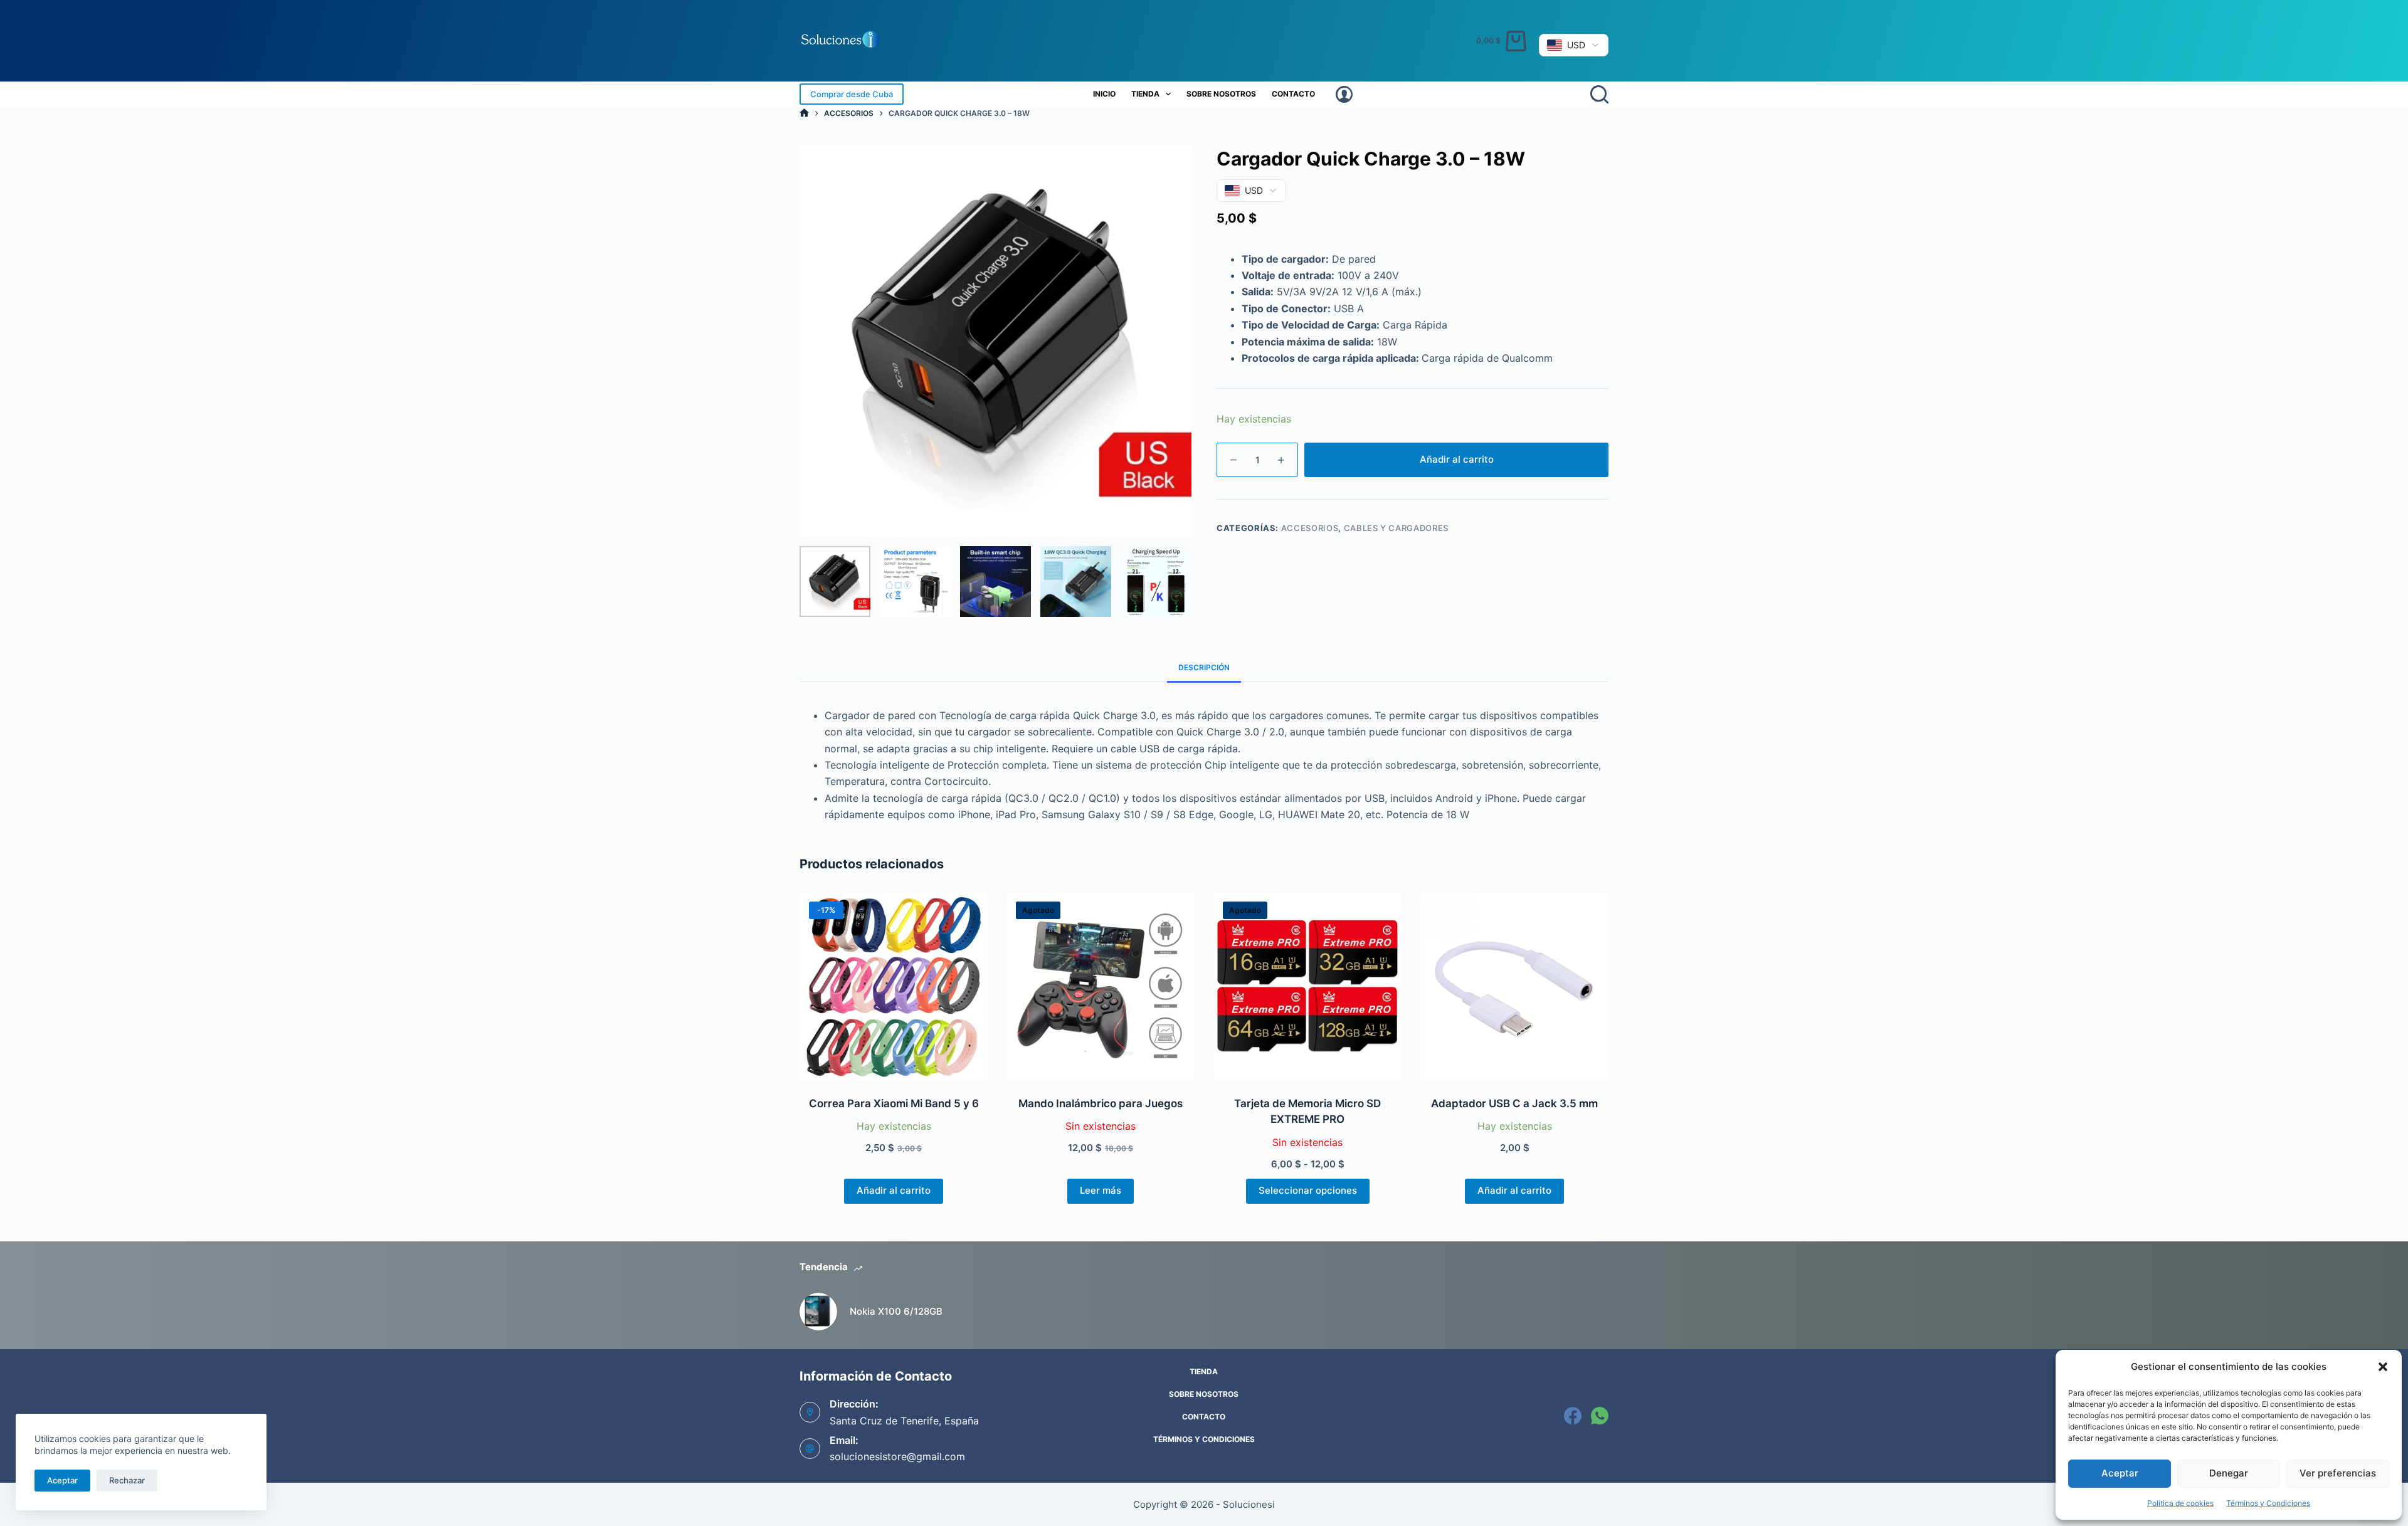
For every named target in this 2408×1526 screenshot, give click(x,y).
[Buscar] (1599, 94)
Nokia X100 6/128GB (896, 1311)
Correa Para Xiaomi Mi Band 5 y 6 (894, 1103)
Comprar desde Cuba (852, 94)
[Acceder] (1344, 94)
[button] (2383, 1367)
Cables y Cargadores (1396, 528)
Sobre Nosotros (1221, 94)
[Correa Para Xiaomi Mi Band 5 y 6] (894, 986)
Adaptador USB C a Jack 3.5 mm (1514, 1103)
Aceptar (2120, 1473)
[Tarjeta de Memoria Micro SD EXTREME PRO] (1307, 986)
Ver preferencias (2338, 1473)
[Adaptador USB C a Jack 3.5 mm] (1514, 986)
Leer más (1101, 1190)
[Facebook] (1573, 1416)
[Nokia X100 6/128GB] (818, 1312)
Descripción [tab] (1204, 667)
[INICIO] (804, 113)
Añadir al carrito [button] (894, 1190)
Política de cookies (2180, 1503)
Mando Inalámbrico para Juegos (1101, 1103)
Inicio (1104, 94)
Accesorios (1310, 528)
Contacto (1293, 94)
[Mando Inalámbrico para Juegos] (1101, 986)
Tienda (1145, 94)
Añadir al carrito (1457, 459)
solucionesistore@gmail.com (897, 1456)
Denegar (2229, 1473)
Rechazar (127, 1480)
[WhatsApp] (1600, 1416)
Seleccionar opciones (1308, 1190)
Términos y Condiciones (2268, 1503)
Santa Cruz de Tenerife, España (904, 1421)
